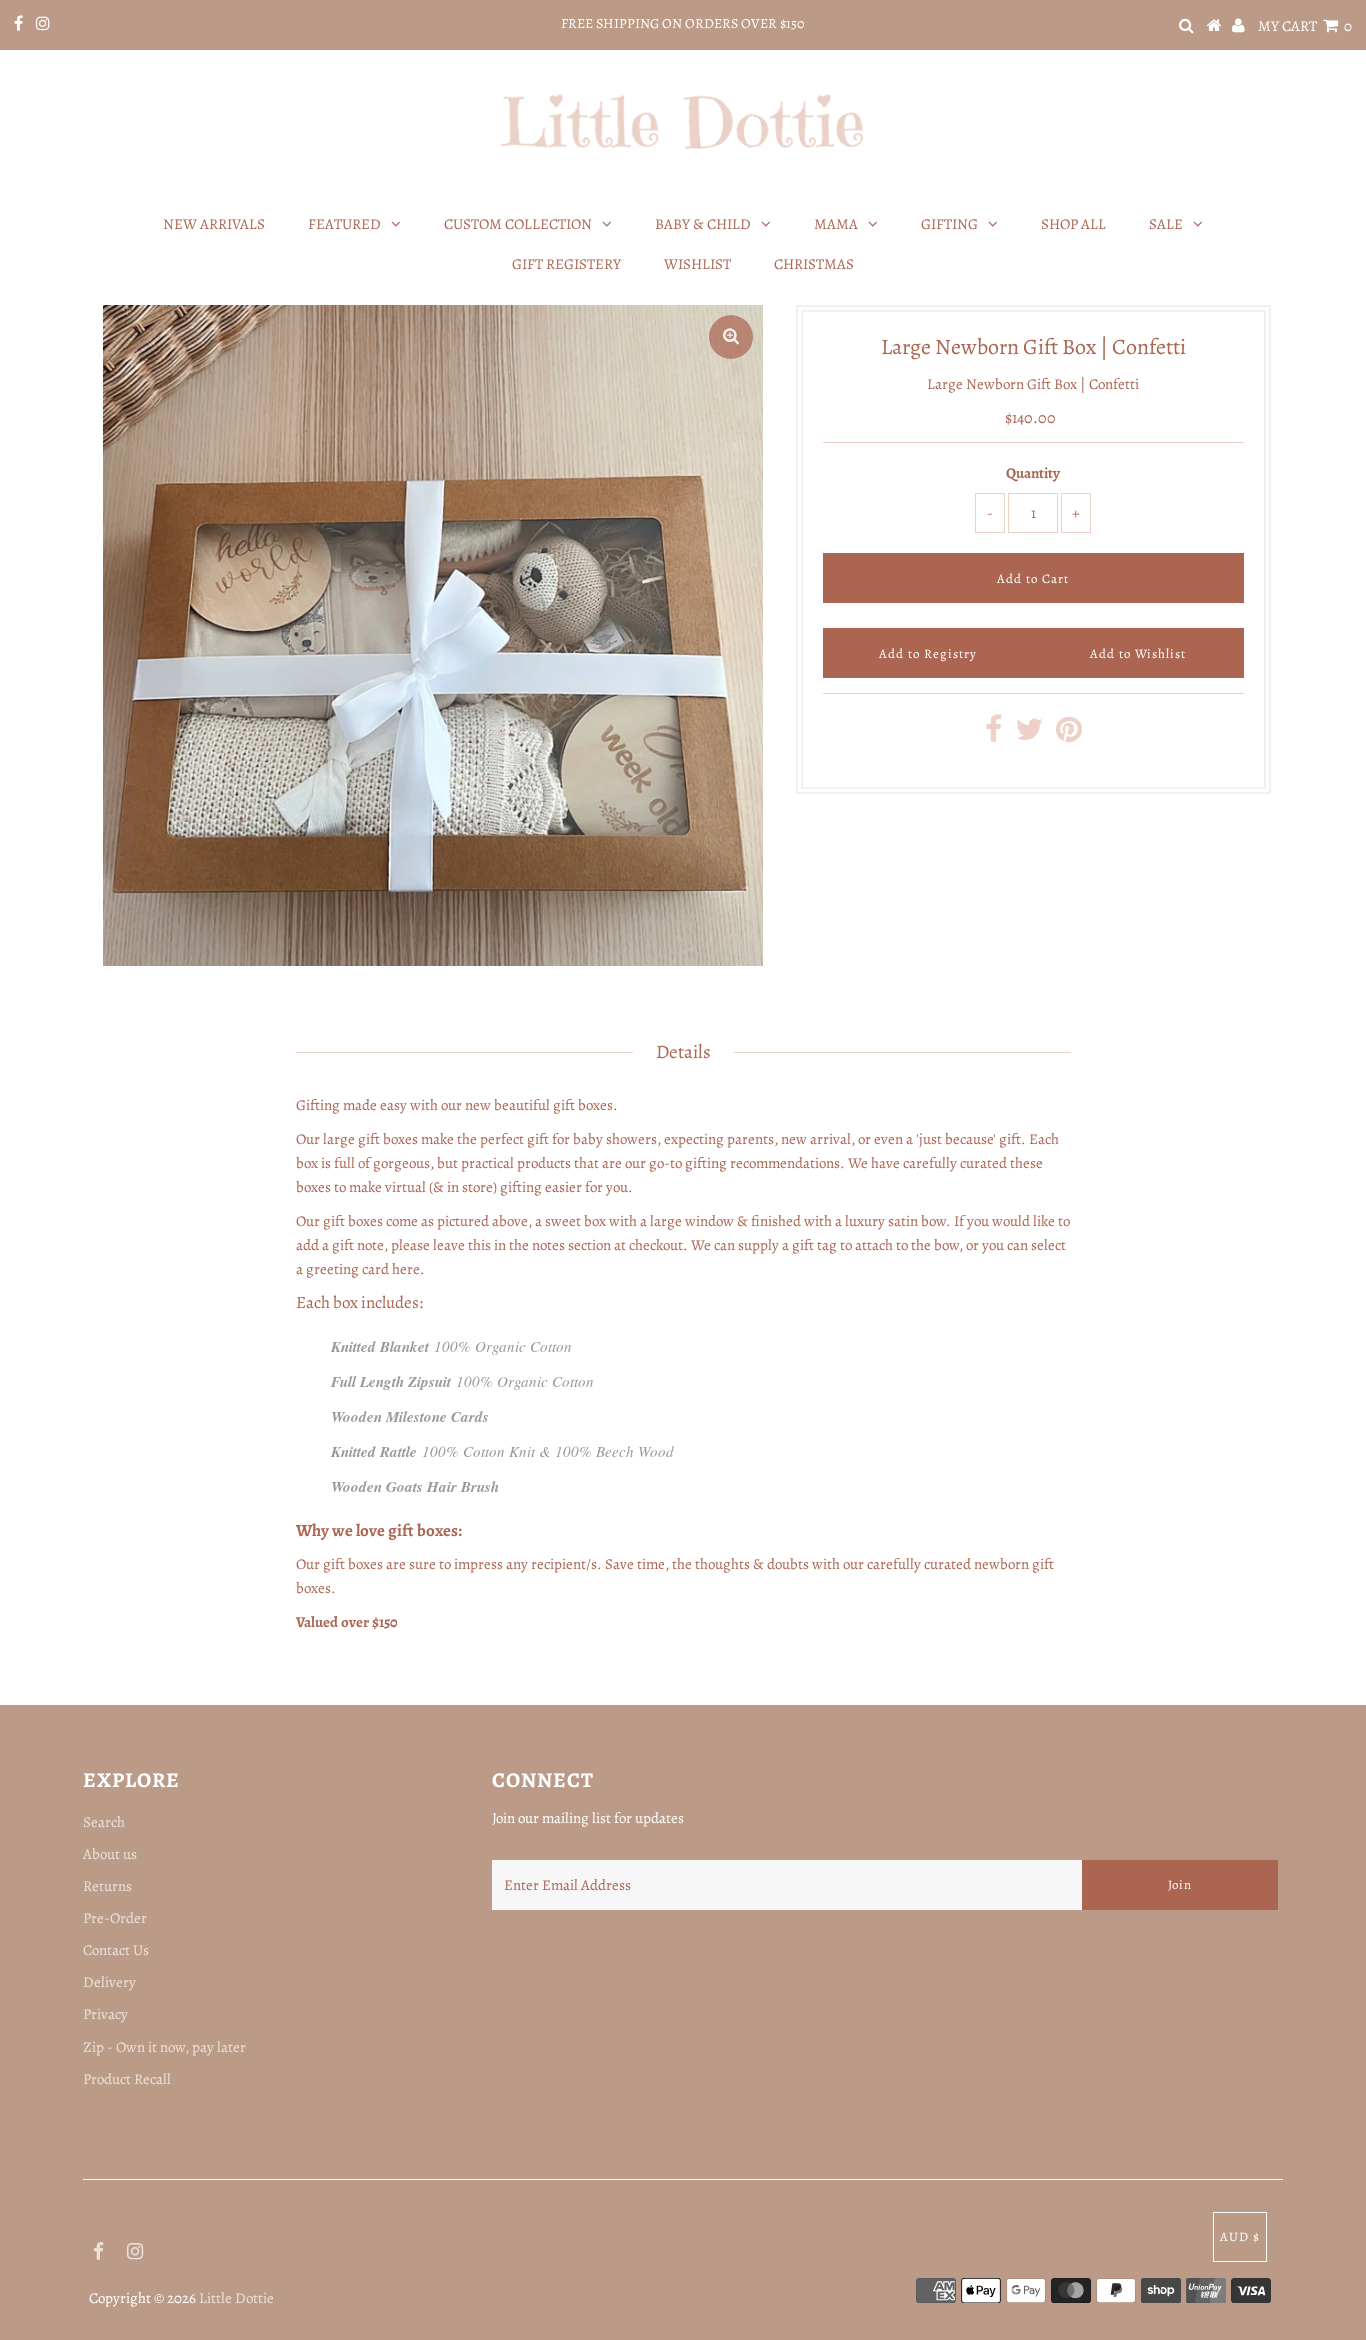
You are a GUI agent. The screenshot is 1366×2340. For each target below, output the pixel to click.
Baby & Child (703, 224)
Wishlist (697, 264)
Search (104, 1822)
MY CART (1305, 26)
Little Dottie (236, 2298)
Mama (836, 224)
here (406, 1269)
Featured (344, 224)
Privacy (105, 2014)
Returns (107, 1886)
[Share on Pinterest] (1069, 735)
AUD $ (1240, 2236)
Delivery (109, 1982)
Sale (1166, 224)
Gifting (949, 224)
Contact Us (116, 1950)
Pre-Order (115, 1918)
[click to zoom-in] (731, 337)
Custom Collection (518, 224)
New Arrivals (214, 224)
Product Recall (127, 2079)
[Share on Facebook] (993, 735)
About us (110, 1854)
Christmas (814, 264)
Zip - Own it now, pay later (164, 2047)
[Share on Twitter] (1029, 735)
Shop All (1073, 224)
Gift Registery (566, 264)
